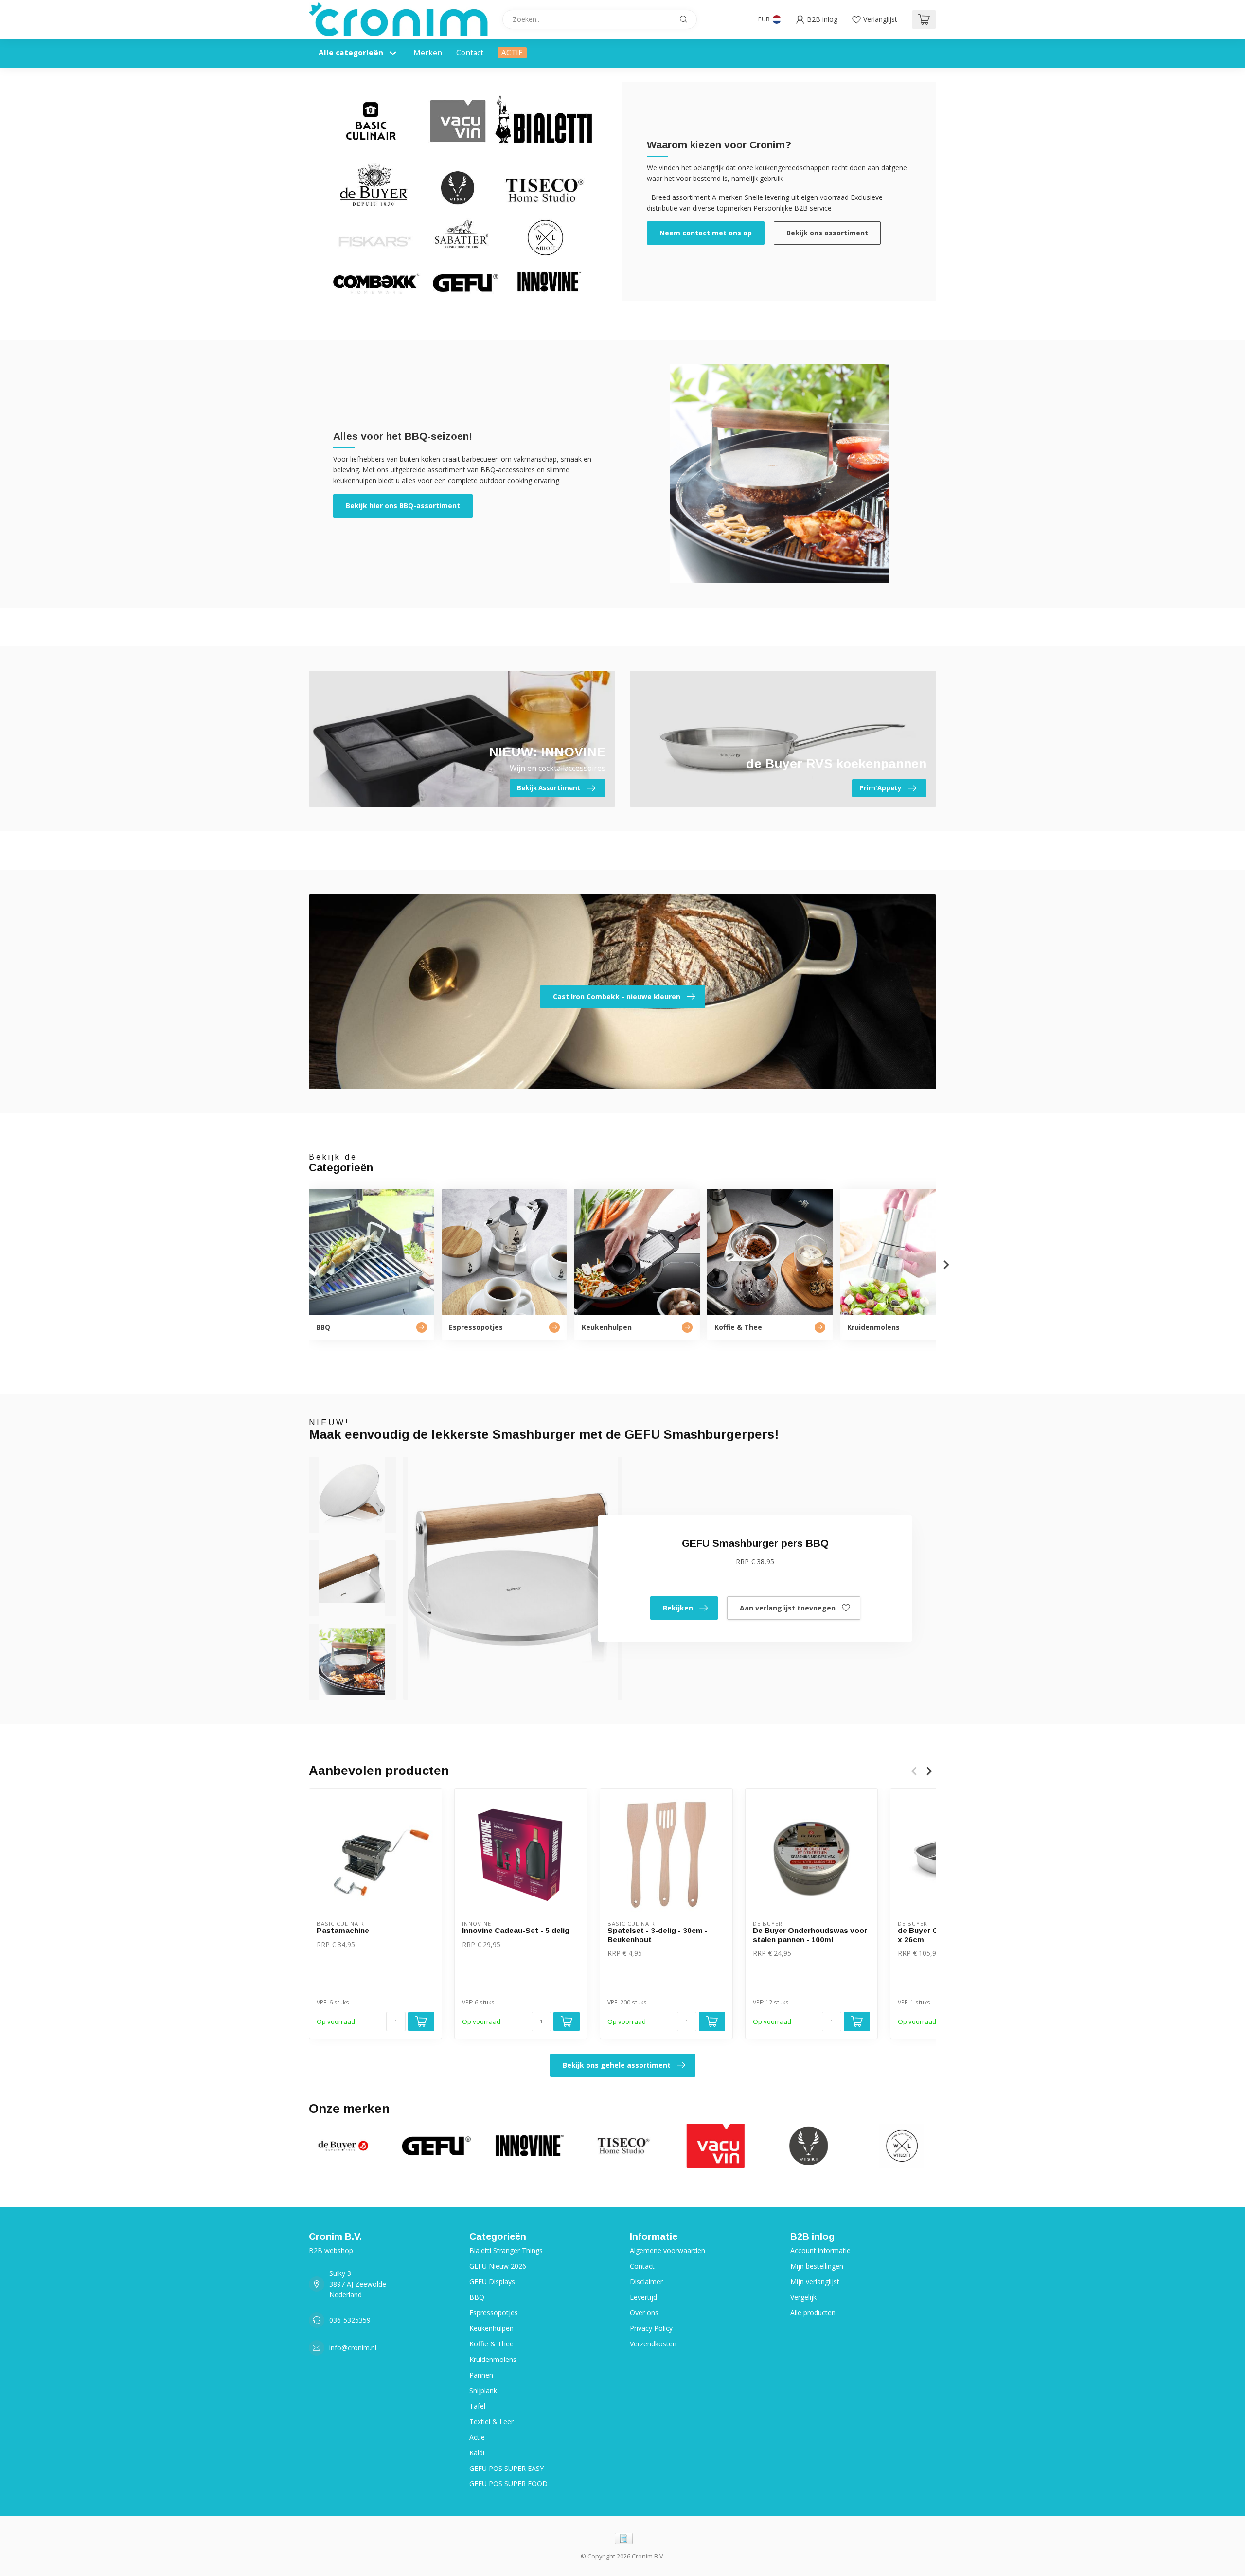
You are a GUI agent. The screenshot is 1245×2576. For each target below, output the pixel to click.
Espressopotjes (494, 2313)
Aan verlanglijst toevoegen (788, 1608)
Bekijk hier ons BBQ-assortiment (403, 506)
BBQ (477, 2297)
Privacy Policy (651, 2328)
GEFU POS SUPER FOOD (508, 2483)
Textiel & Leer (491, 2422)
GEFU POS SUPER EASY (507, 2468)
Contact (470, 53)
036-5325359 (350, 2320)
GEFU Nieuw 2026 (498, 2266)
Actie (477, 2437)
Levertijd (643, 2297)
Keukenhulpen (491, 2328)
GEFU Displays (492, 2281)
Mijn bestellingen (817, 2266)
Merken (428, 53)
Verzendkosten (653, 2344)
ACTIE (512, 53)
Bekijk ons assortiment (827, 233)
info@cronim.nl (353, 2348)
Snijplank (483, 2390)
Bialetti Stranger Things (506, 2250)
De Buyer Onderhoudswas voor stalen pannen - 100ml (810, 1935)
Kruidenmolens (493, 2359)
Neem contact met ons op (706, 233)
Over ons (644, 2313)
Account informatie (820, 2250)
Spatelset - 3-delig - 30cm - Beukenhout (658, 1935)
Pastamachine (343, 1930)
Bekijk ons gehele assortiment (617, 2065)
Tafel (477, 2406)
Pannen (481, 2375)
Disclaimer (646, 2281)
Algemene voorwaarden (667, 2250)
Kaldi (477, 2453)
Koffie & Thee (491, 2344)
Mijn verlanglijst (815, 2281)
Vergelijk (803, 2297)
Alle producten (813, 2313)
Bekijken (678, 1608)
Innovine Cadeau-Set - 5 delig (516, 1930)
